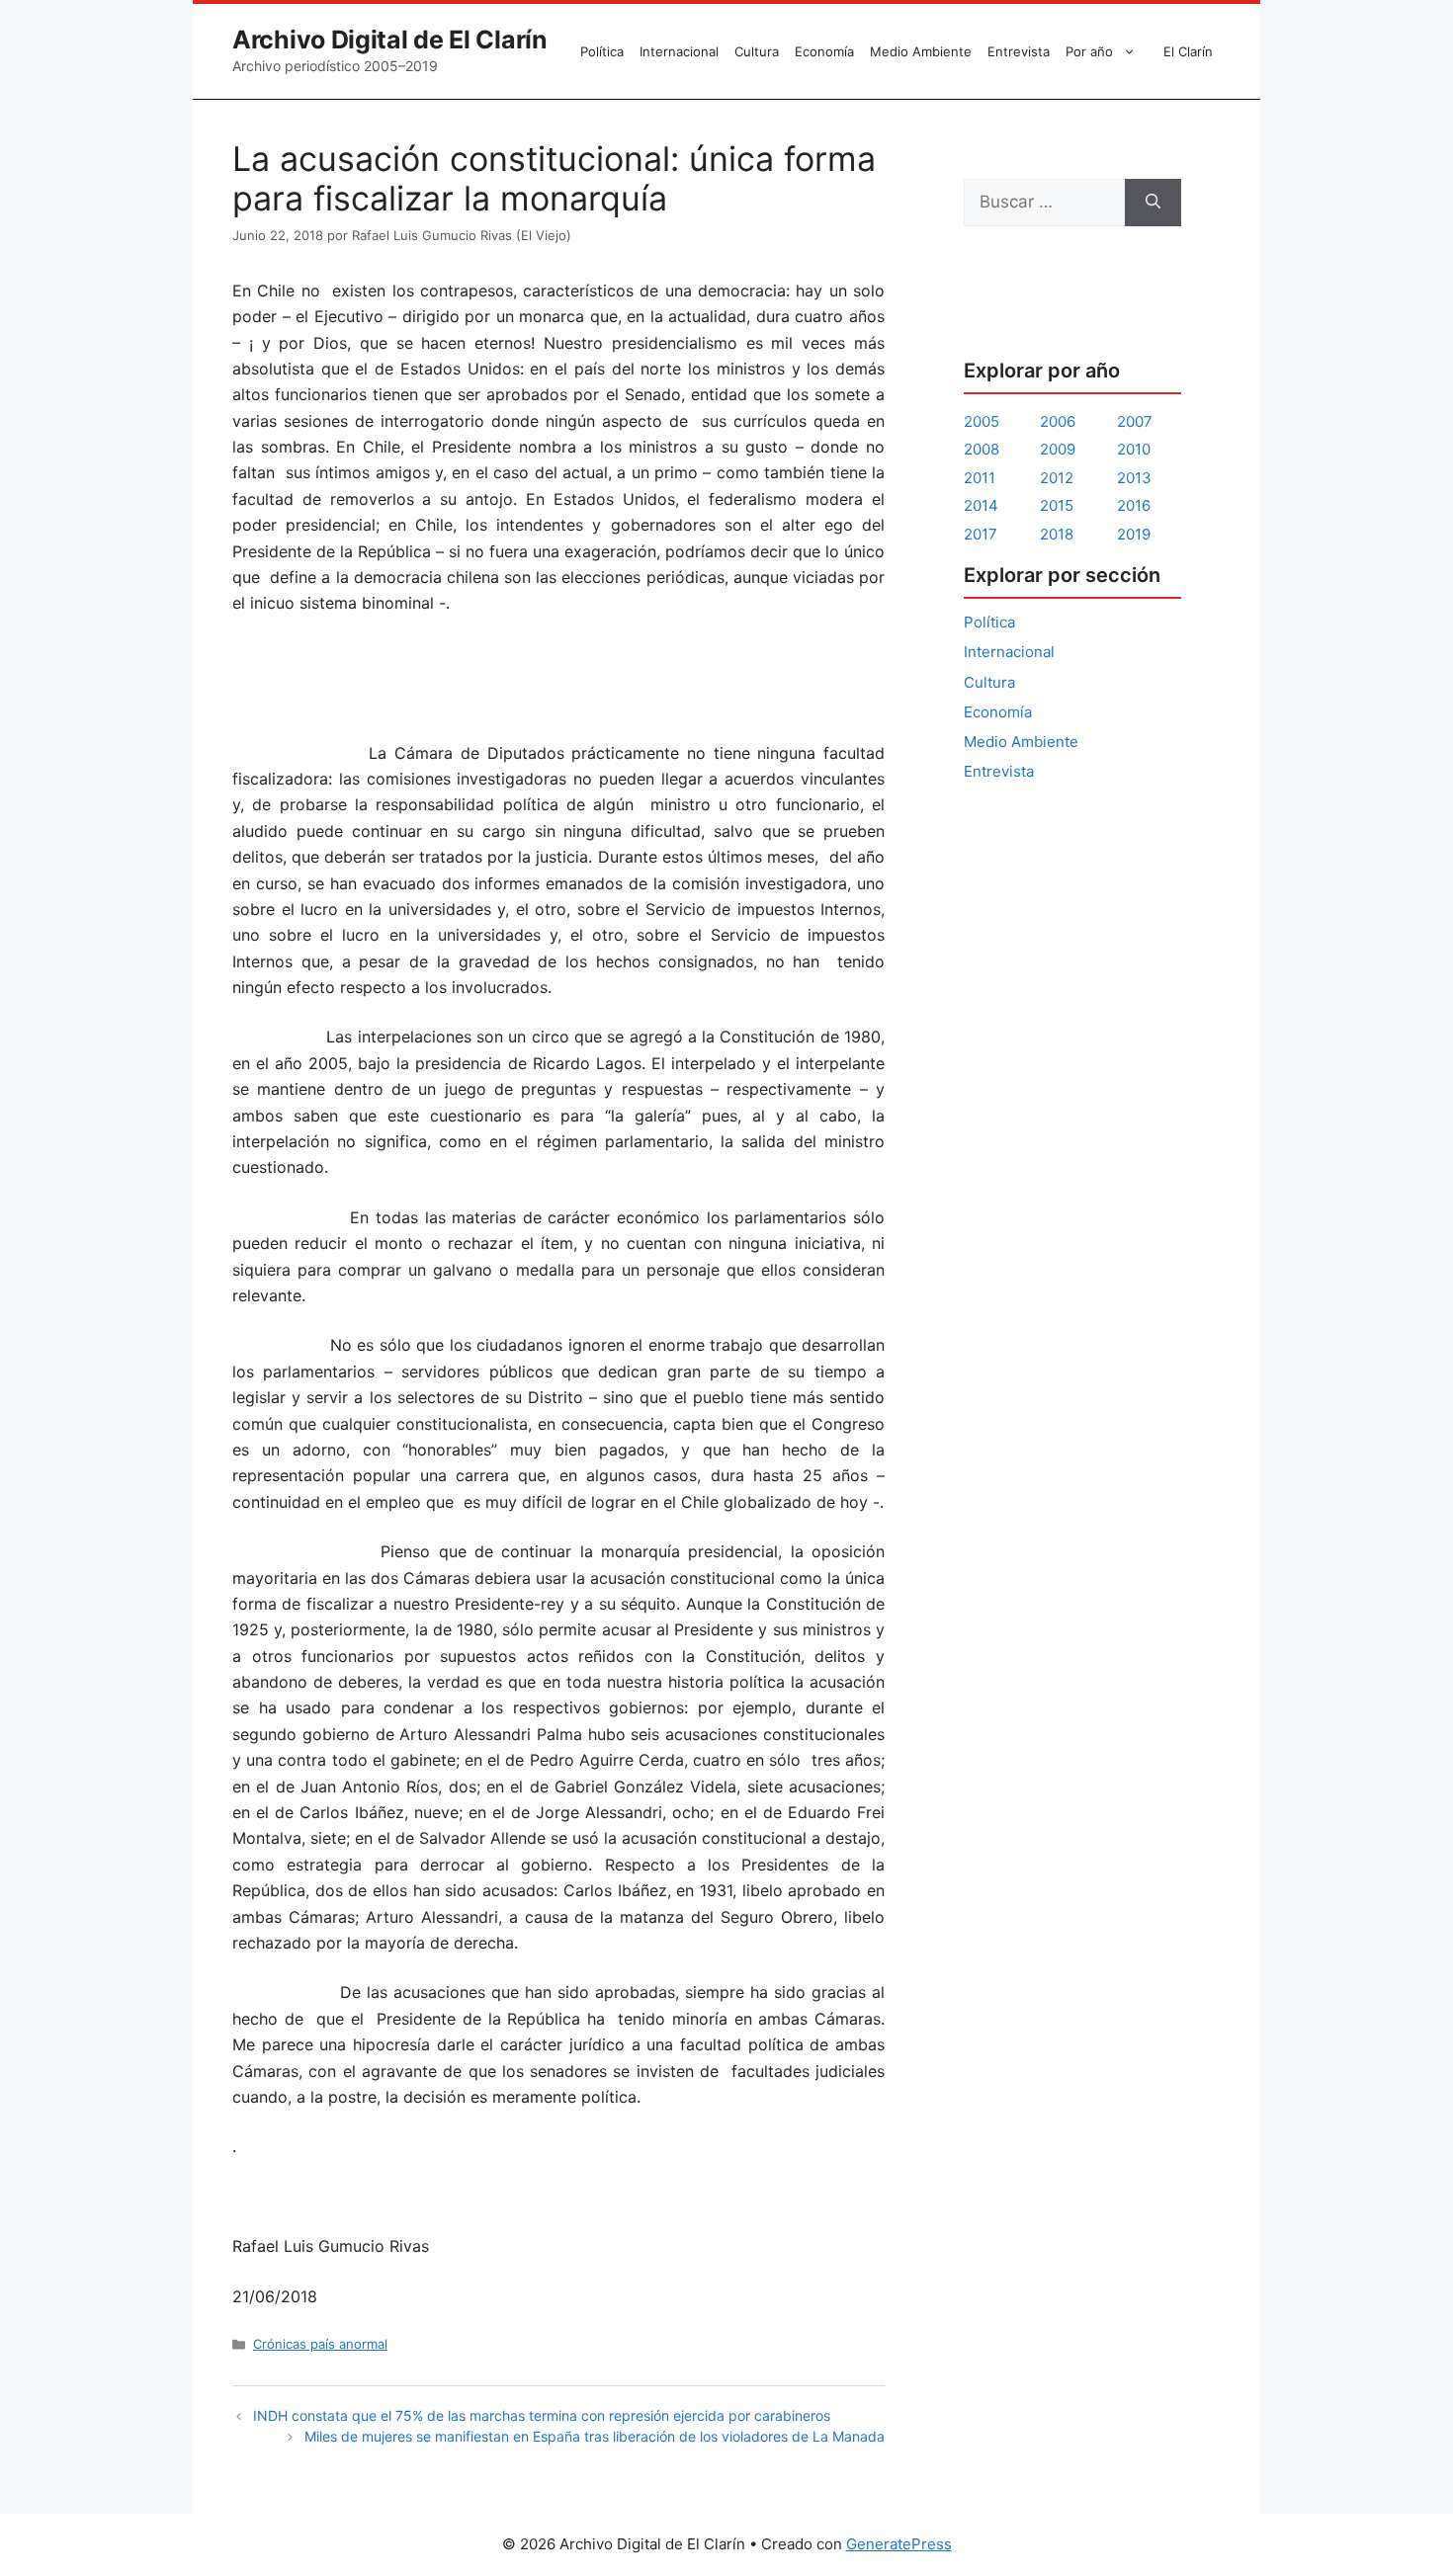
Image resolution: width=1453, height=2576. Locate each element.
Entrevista (1019, 51)
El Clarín (1188, 51)
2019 (1134, 534)
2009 (1058, 449)
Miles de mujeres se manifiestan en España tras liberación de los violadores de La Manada (595, 2436)
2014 (981, 505)
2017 (981, 534)
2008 (982, 449)
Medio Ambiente (921, 51)
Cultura (757, 51)
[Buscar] (1153, 203)
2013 (1134, 478)
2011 (980, 478)
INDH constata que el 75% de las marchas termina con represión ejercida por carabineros (542, 2415)
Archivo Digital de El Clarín (390, 40)
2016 (1134, 505)
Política (602, 51)
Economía (824, 51)
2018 (1057, 534)
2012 (1057, 478)
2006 (1058, 421)
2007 (1135, 421)
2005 (982, 421)
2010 (1134, 449)
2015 (1057, 505)
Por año (1089, 51)
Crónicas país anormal (320, 2344)
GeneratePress (899, 2544)
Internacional (679, 51)
